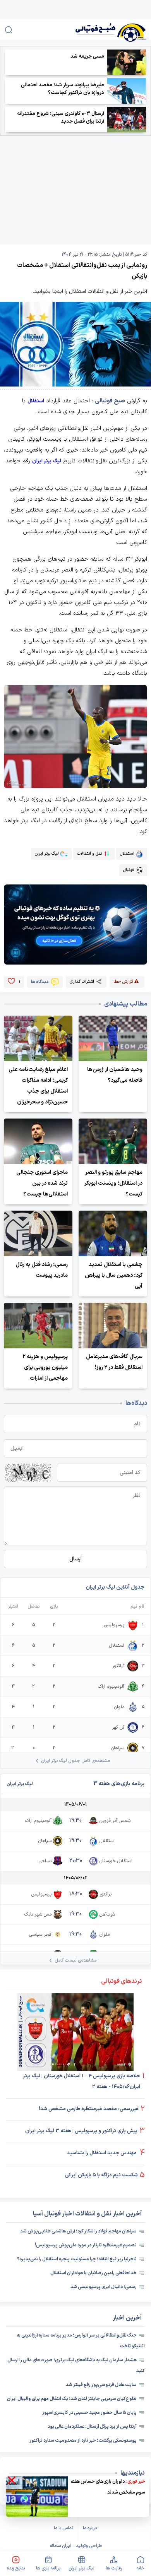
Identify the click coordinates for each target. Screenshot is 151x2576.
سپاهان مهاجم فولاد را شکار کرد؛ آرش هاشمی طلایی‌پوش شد (78, 2231)
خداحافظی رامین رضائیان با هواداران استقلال (94, 2273)
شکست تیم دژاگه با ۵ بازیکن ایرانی (101, 2175)
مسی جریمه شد (87, 56)
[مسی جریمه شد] (127, 62)
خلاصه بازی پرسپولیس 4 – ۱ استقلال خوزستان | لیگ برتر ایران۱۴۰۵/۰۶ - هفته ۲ (82, 2082)
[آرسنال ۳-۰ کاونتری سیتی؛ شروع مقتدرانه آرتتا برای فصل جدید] (127, 120)
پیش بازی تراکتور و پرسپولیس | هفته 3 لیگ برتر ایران (81, 2131)
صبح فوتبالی (110, 401)
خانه (140, 2568)
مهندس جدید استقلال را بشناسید (102, 2153)
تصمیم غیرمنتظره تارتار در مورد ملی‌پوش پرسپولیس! (86, 2245)
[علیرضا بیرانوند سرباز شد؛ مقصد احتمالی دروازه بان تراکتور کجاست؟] (127, 91)
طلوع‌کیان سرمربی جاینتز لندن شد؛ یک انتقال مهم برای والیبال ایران (72, 2399)
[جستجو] (9, 30)
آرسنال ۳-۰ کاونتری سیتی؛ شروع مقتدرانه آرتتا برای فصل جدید (61, 118)
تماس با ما (63, 2528)
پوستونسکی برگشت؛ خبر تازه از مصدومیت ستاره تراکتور (83, 2441)
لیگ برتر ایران (82, 2568)
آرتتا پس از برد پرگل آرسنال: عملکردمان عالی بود (92, 2427)
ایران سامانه (60, 2546)
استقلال (36, 401)
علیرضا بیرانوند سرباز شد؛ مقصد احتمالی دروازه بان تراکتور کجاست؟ (63, 89)
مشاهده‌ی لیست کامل (75, 1960)
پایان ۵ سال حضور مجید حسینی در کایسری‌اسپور (89, 2413)
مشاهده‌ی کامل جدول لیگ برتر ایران (75, 1761)
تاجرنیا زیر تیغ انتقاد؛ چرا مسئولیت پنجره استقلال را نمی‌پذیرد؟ (77, 2259)
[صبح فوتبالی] (100, 30)
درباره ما (90, 2528)
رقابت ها (114, 2568)
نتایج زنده (16, 2568)
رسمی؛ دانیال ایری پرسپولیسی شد (104, 2287)
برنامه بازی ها (48, 2568)
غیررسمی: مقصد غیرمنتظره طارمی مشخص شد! (89, 2109)
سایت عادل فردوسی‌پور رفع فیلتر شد (101, 2385)
